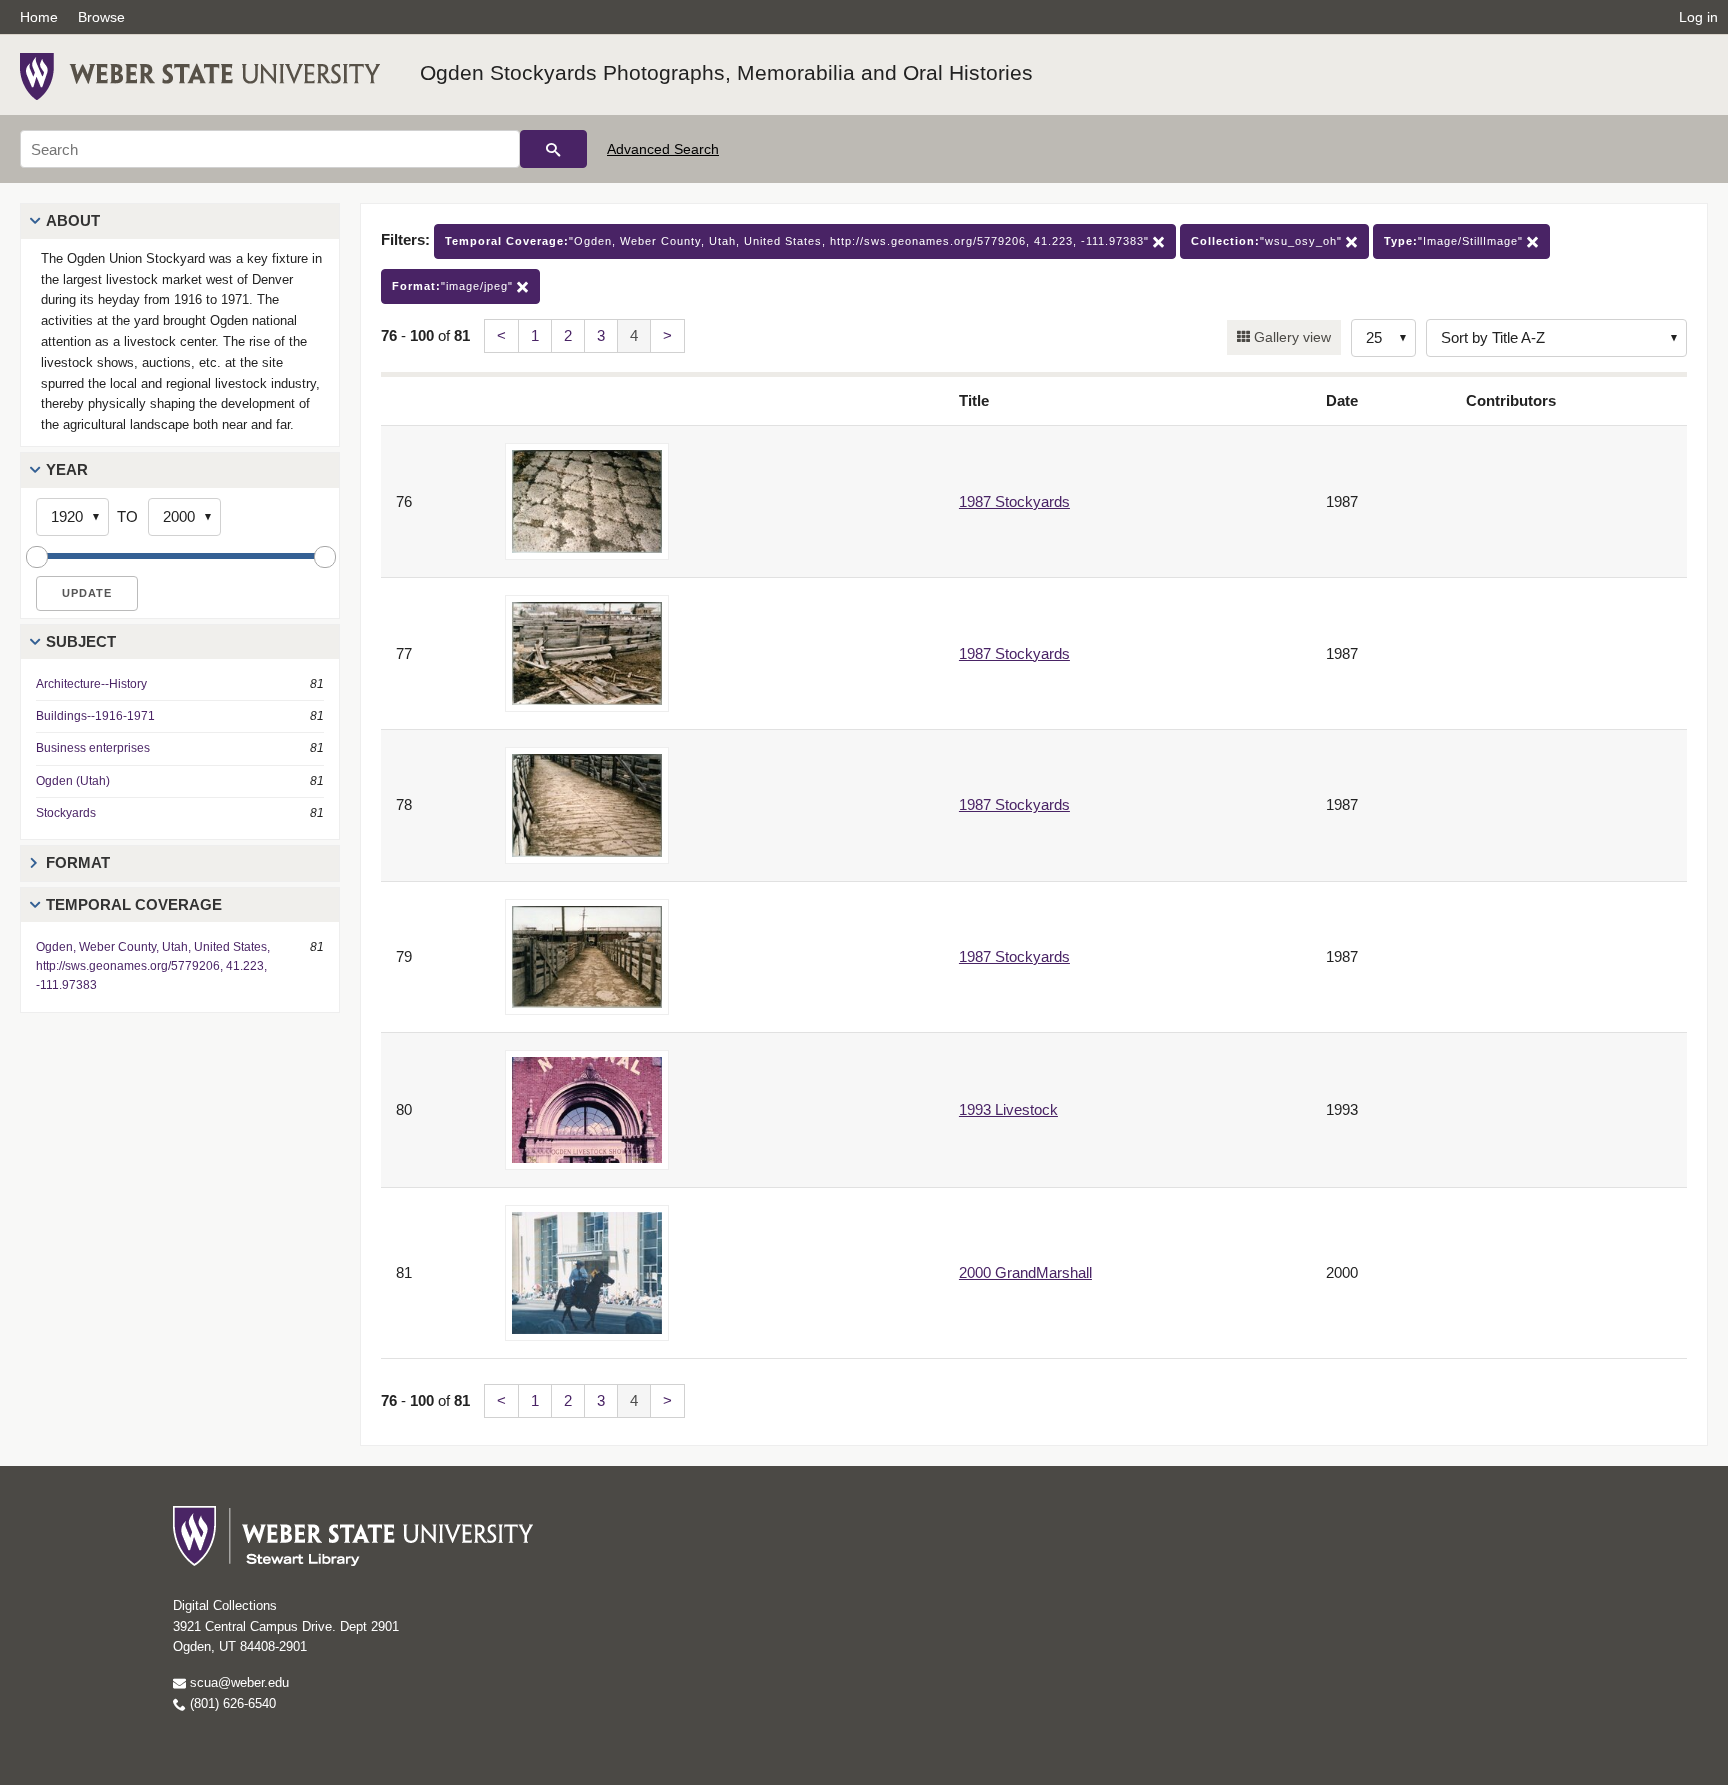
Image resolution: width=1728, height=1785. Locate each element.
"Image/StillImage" (1455, 241)
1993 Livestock (1008, 1109)
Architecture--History (91, 684)
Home (39, 17)
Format (78, 862)
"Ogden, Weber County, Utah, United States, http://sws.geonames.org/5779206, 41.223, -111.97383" (799, 241)
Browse (101, 17)
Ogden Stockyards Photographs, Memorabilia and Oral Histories (726, 72)
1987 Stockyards (1014, 501)
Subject (81, 641)
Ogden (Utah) (73, 781)
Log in (1698, 17)
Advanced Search (663, 149)
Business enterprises (93, 748)
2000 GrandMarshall (1025, 1272)
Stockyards (66, 813)
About (73, 220)
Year (67, 469)
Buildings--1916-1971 (95, 716)
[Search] (553, 149)
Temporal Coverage (134, 904)
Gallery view (1290, 337)
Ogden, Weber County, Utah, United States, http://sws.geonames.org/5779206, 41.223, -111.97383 (153, 966)
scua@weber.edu (237, 1682)
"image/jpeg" (454, 286)
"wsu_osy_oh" (1268, 241)
